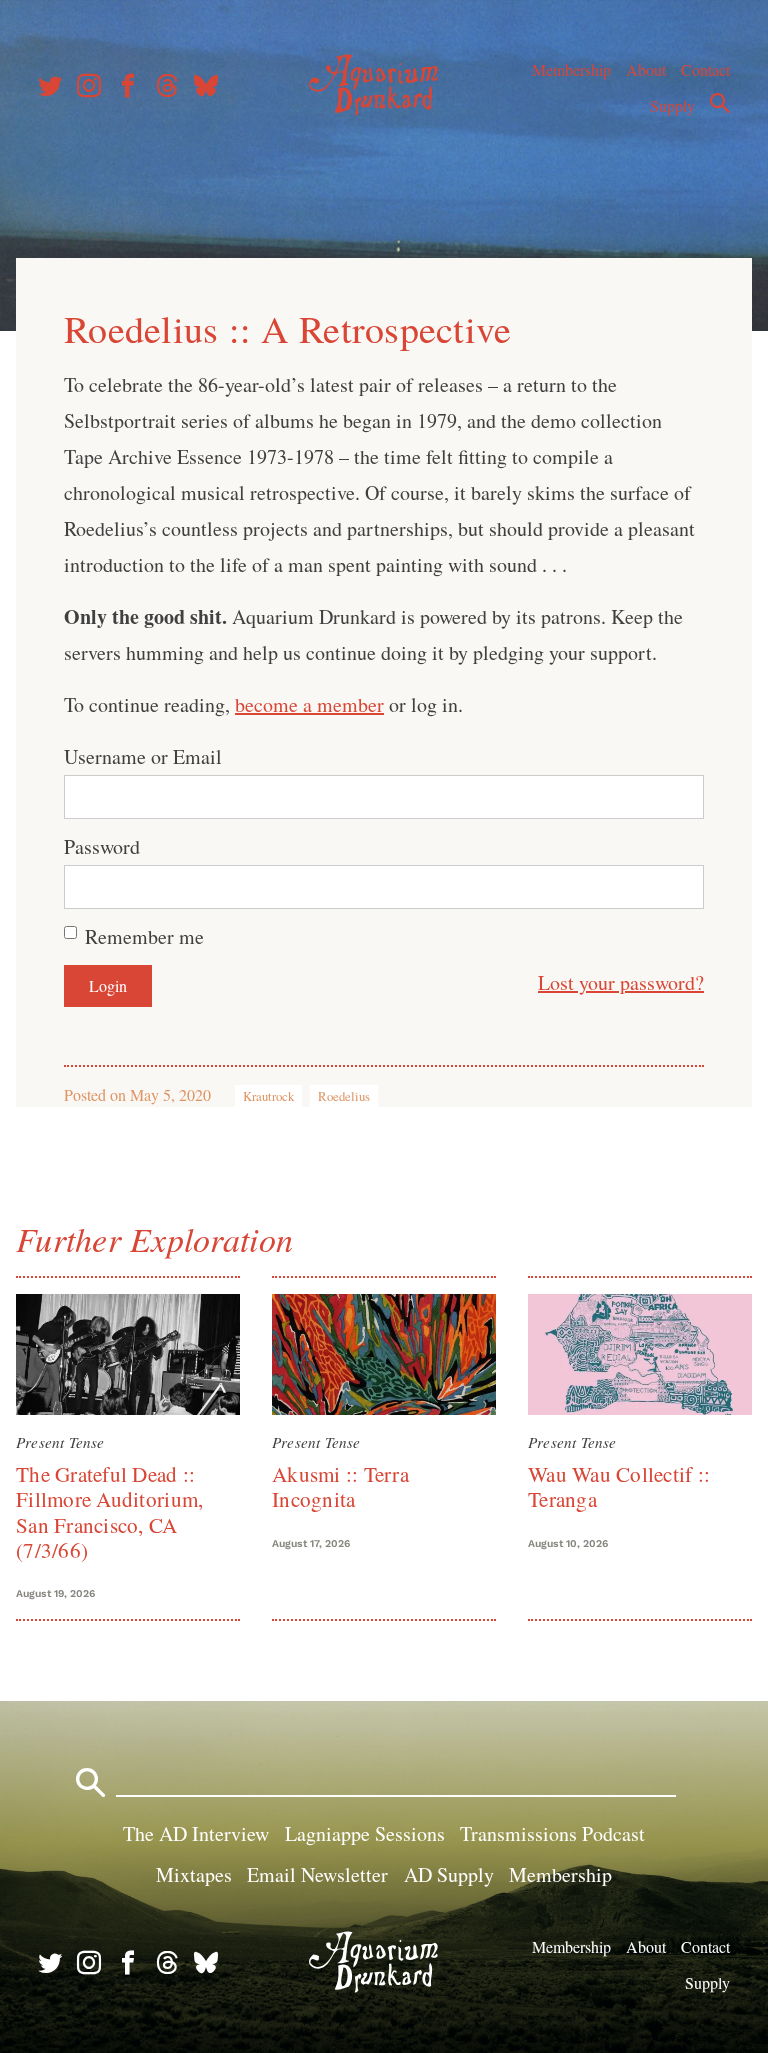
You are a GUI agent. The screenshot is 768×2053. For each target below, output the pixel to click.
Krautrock (268, 1096)
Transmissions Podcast (552, 1833)
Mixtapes (194, 1874)
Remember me (144, 936)
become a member (309, 704)
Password (102, 846)
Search (720, 103)
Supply (672, 105)
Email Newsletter (317, 1874)
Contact (705, 69)
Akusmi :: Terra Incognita (340, 1486)
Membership (571, 69)
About (646, 69)
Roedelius (344, 1096)
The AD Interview (196, 1833)
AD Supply (449, 1874)
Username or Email (143, 756)
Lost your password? (621, 982)
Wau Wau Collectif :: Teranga (619, 1486)
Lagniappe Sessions (365, 1833)
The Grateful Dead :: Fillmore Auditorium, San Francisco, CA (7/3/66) (109, 1512)
